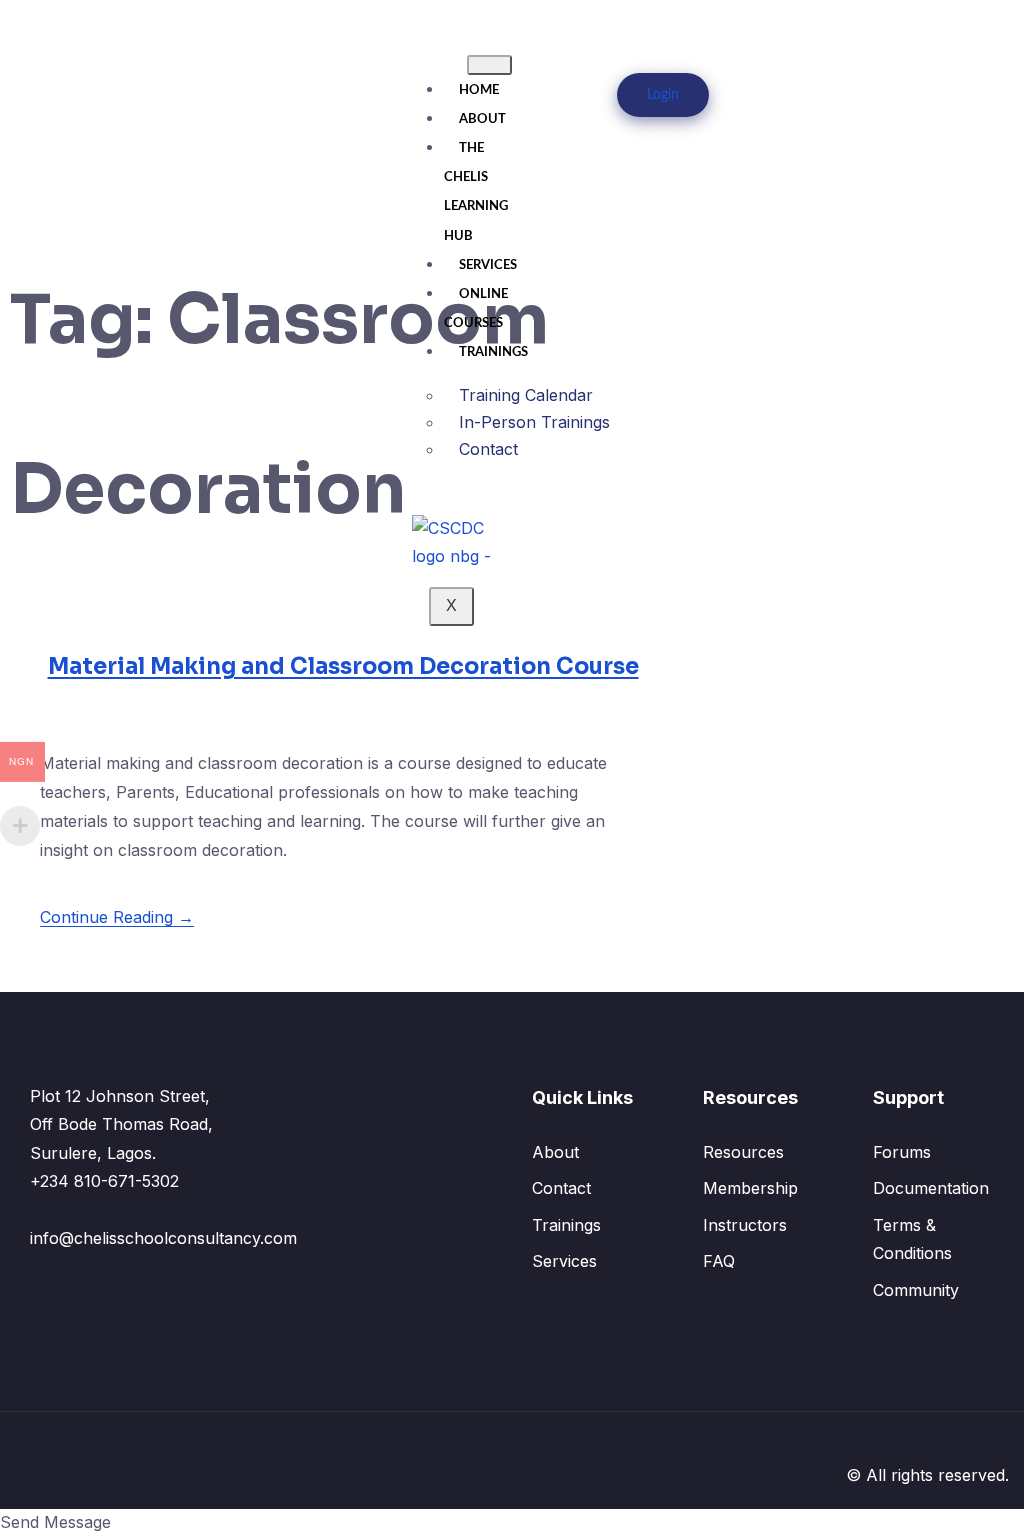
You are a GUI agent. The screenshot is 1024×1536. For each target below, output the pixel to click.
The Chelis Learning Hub (476, 192)
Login (663, 95)
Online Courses (476, 309)
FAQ (719, 1261)
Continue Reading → (117, 917)
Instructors (745, 1225)
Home (479, 90)
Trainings (493, 352)
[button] (879, 27)
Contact (488, 449)
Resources (743, 1152)
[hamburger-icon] (489, 65)
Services (488, 265)
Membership (750, 1188)
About (482, 119)
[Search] (862, 116)
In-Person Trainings (534, 422)
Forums (902, 1152)
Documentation (931, 1188)
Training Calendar (526, 395)
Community (916, 1290)
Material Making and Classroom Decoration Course (343, 666)
